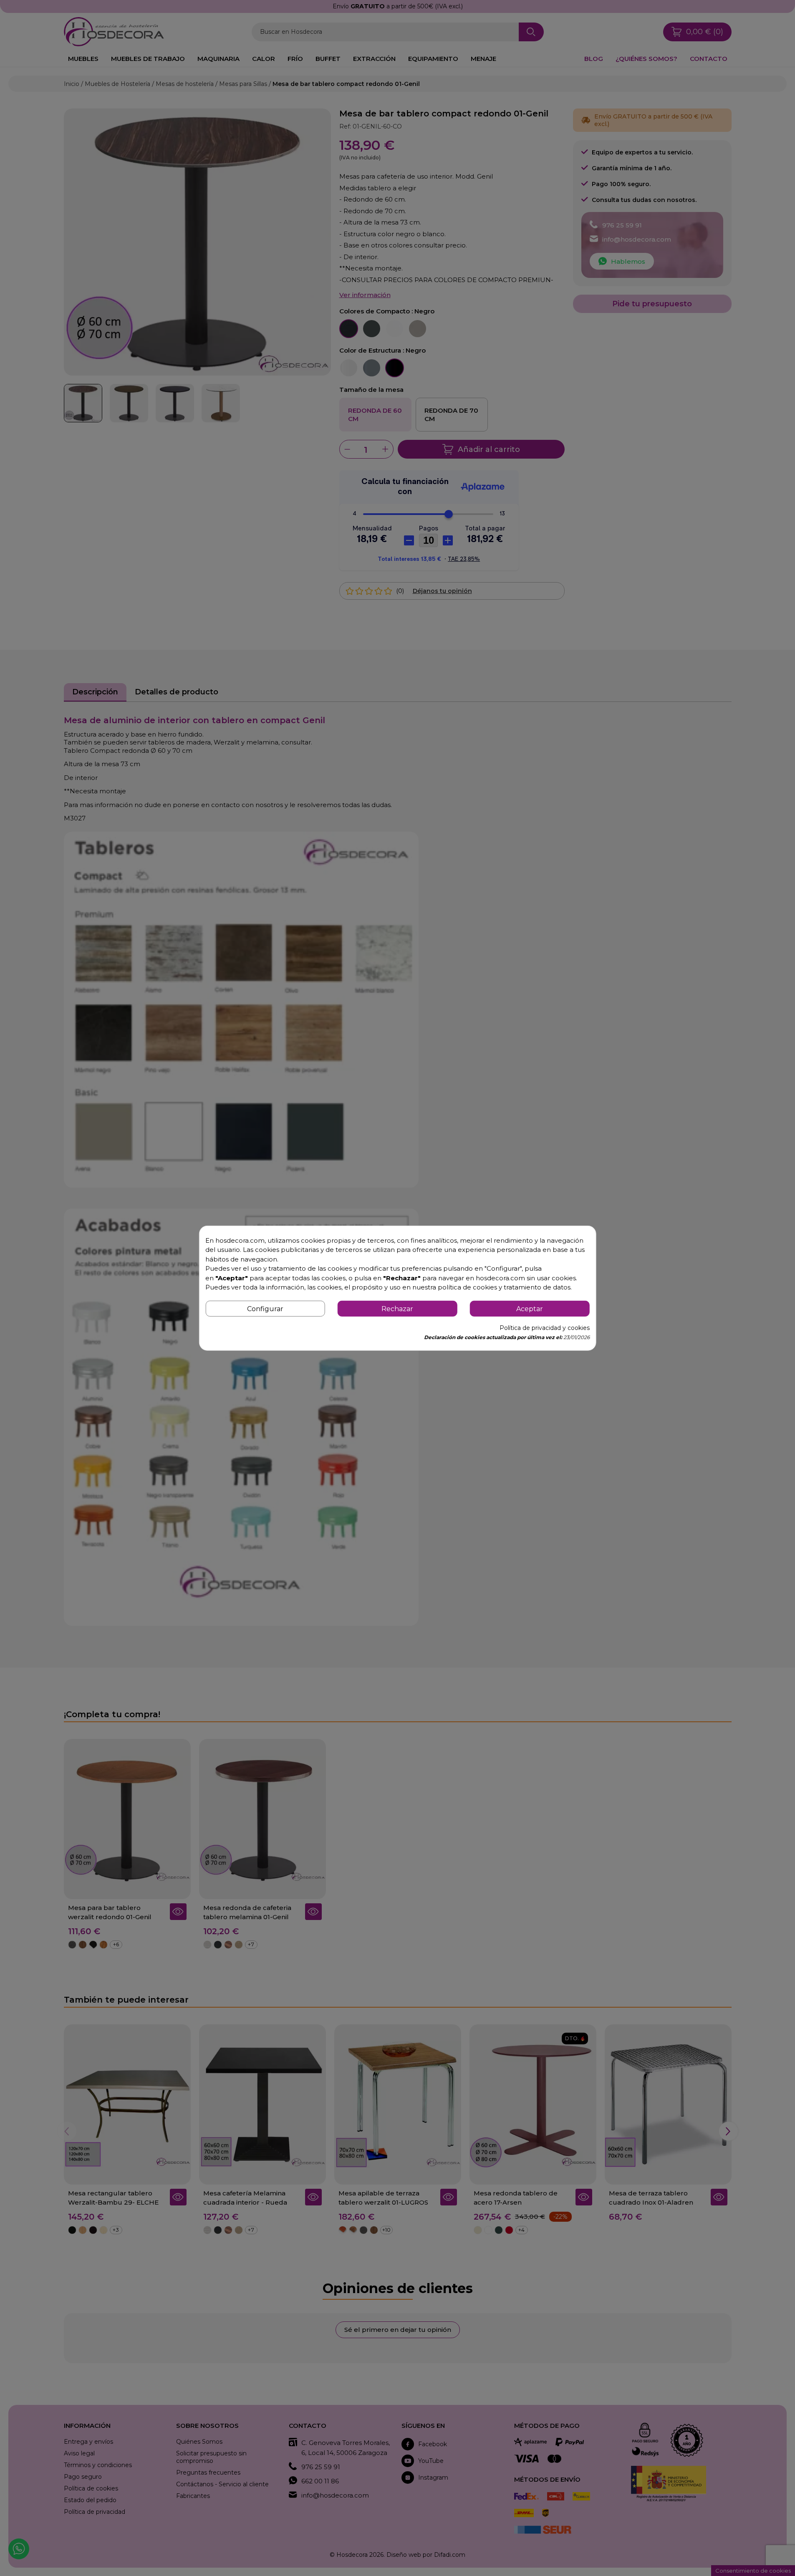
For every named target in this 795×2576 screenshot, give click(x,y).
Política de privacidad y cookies (545, 1328)
